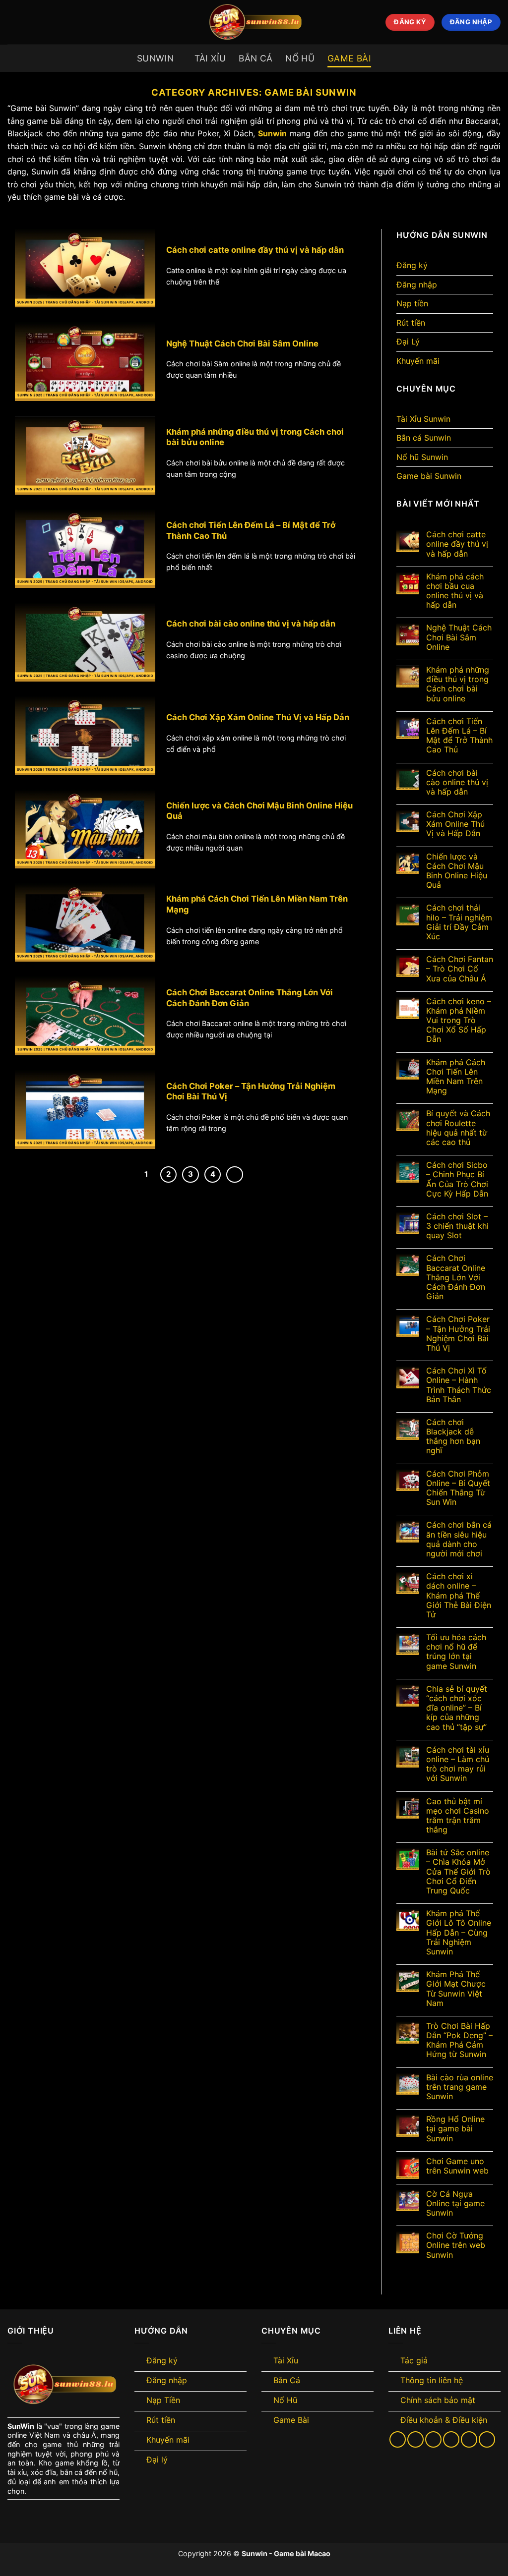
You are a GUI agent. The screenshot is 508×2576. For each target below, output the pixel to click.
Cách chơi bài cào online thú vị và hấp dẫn (251, 624)
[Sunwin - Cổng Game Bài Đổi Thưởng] (254, 22)
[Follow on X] (415, 2439)
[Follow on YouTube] (469, 2439)
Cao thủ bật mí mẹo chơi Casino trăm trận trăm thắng (458, 1816)
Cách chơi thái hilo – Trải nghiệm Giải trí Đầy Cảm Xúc (459, 922)
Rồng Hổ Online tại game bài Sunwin (455, 2129)
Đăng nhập (417, 285)
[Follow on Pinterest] (451, 2439)
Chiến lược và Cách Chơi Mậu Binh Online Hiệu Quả (259, 811)
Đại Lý (408, 342)
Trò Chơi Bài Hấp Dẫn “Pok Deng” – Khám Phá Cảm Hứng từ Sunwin (459, 2040)
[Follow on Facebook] (398, 2439)
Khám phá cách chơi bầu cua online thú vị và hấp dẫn (455, 591)
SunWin (21, 2426)
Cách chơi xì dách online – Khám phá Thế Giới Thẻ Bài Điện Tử (459, 1596)
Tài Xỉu (210, 58)
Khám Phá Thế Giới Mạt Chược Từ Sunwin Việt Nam (456, 1989)
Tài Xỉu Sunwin (423, 419)
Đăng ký (412, 265)
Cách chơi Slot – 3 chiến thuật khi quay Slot (457, 1226)
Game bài (349, 58)
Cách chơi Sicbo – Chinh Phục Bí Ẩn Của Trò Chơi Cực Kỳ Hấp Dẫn (457, 1179)
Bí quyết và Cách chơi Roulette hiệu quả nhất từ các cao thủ (458, 1128)
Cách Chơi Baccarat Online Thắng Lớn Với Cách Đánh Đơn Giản (250, 998)
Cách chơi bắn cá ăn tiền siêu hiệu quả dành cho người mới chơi (459, 1539)
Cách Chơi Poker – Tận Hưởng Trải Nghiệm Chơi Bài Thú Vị (251, 1091)
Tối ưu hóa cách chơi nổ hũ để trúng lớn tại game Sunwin (456, 1652)
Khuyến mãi (418, 361)
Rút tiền (411, 323)
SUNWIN (155, 58)
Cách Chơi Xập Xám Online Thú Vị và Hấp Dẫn (258, 717)
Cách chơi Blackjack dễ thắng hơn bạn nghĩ (453, 1437)
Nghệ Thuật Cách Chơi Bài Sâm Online (242, 343)
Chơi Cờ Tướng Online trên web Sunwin (456, 2245)
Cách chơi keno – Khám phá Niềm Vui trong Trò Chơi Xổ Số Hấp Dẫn (459, 1021)
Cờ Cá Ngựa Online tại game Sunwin (455, 2204)
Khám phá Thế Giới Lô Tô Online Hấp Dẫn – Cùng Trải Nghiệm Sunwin (459, 1933)
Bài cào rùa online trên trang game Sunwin (460, 2087)
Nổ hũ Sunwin (422, 457)
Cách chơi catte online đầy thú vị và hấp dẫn (255, 250)
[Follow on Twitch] (487, 2439)
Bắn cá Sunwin (424, 438)
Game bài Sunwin (429, 476)
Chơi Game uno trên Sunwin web (457, 2166)
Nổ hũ (300, 58)
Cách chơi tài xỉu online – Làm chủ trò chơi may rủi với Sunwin (458, 1764)
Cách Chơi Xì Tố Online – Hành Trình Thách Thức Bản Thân (459, 1385)
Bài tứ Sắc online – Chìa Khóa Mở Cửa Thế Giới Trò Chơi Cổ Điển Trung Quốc (458, 1872)
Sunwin (272, 133)
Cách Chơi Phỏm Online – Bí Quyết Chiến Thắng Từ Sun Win (458, 1488)
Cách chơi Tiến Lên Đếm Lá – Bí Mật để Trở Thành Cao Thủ (251, 530)
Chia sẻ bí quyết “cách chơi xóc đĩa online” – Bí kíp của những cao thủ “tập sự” (457, 1708)
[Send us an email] (433, 2439)
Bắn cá (255, 58)
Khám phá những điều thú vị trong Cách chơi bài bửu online (255, 437)
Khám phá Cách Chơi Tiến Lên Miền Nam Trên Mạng (257, 904)
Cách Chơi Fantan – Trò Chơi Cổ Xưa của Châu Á (460, 969)
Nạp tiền (412, 303)
